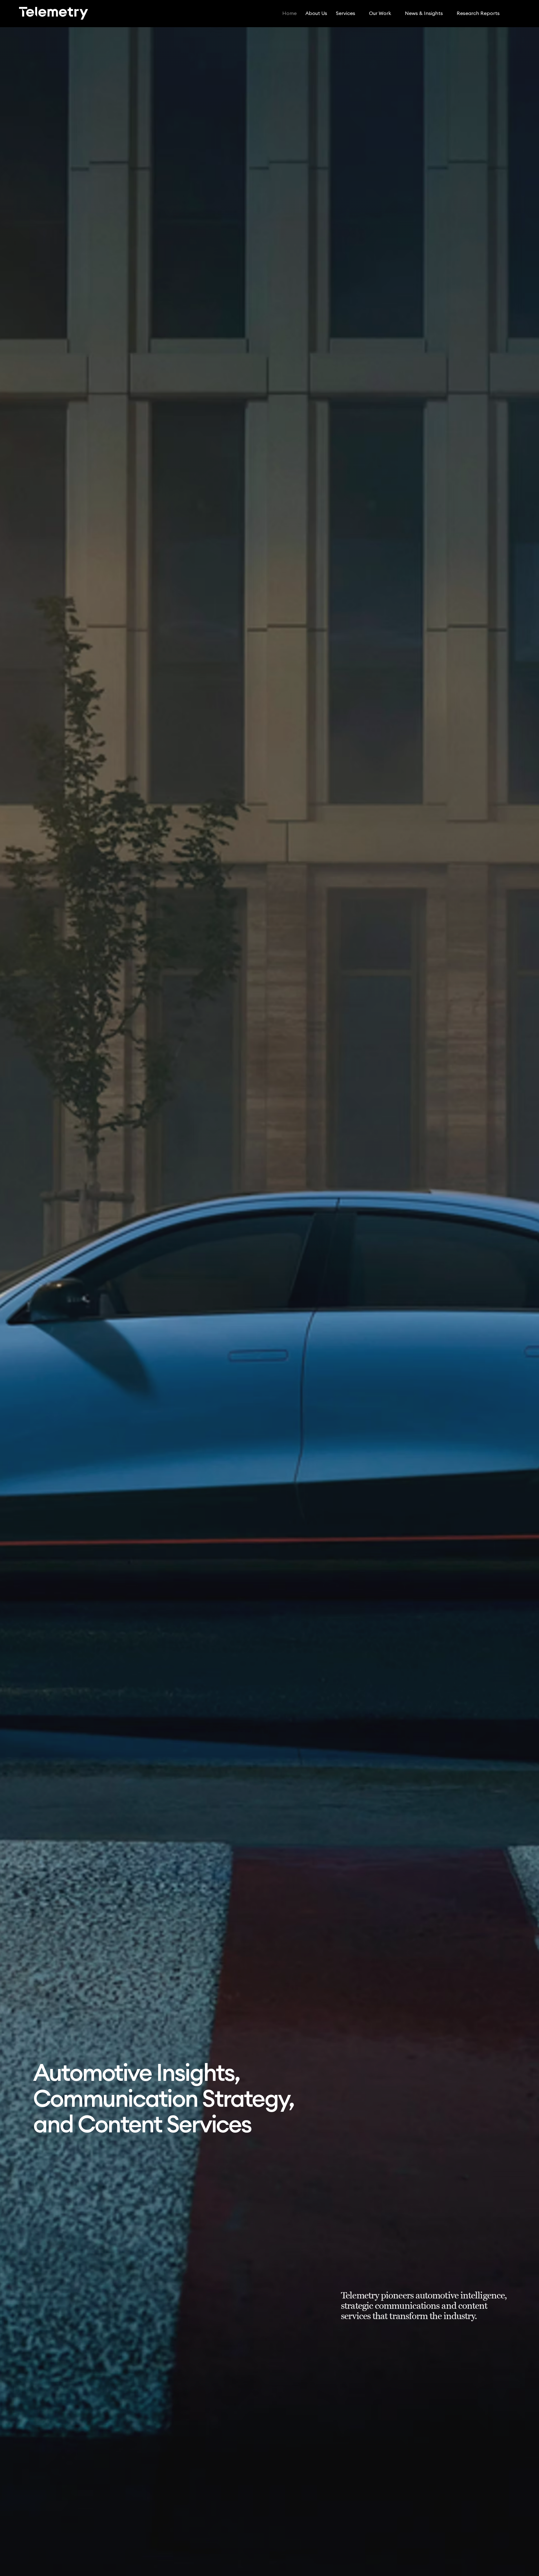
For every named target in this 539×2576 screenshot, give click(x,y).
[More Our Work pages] (395, 13)
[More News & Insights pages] (446, 13)
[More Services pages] (359, 13)
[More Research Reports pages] (503, 13)
